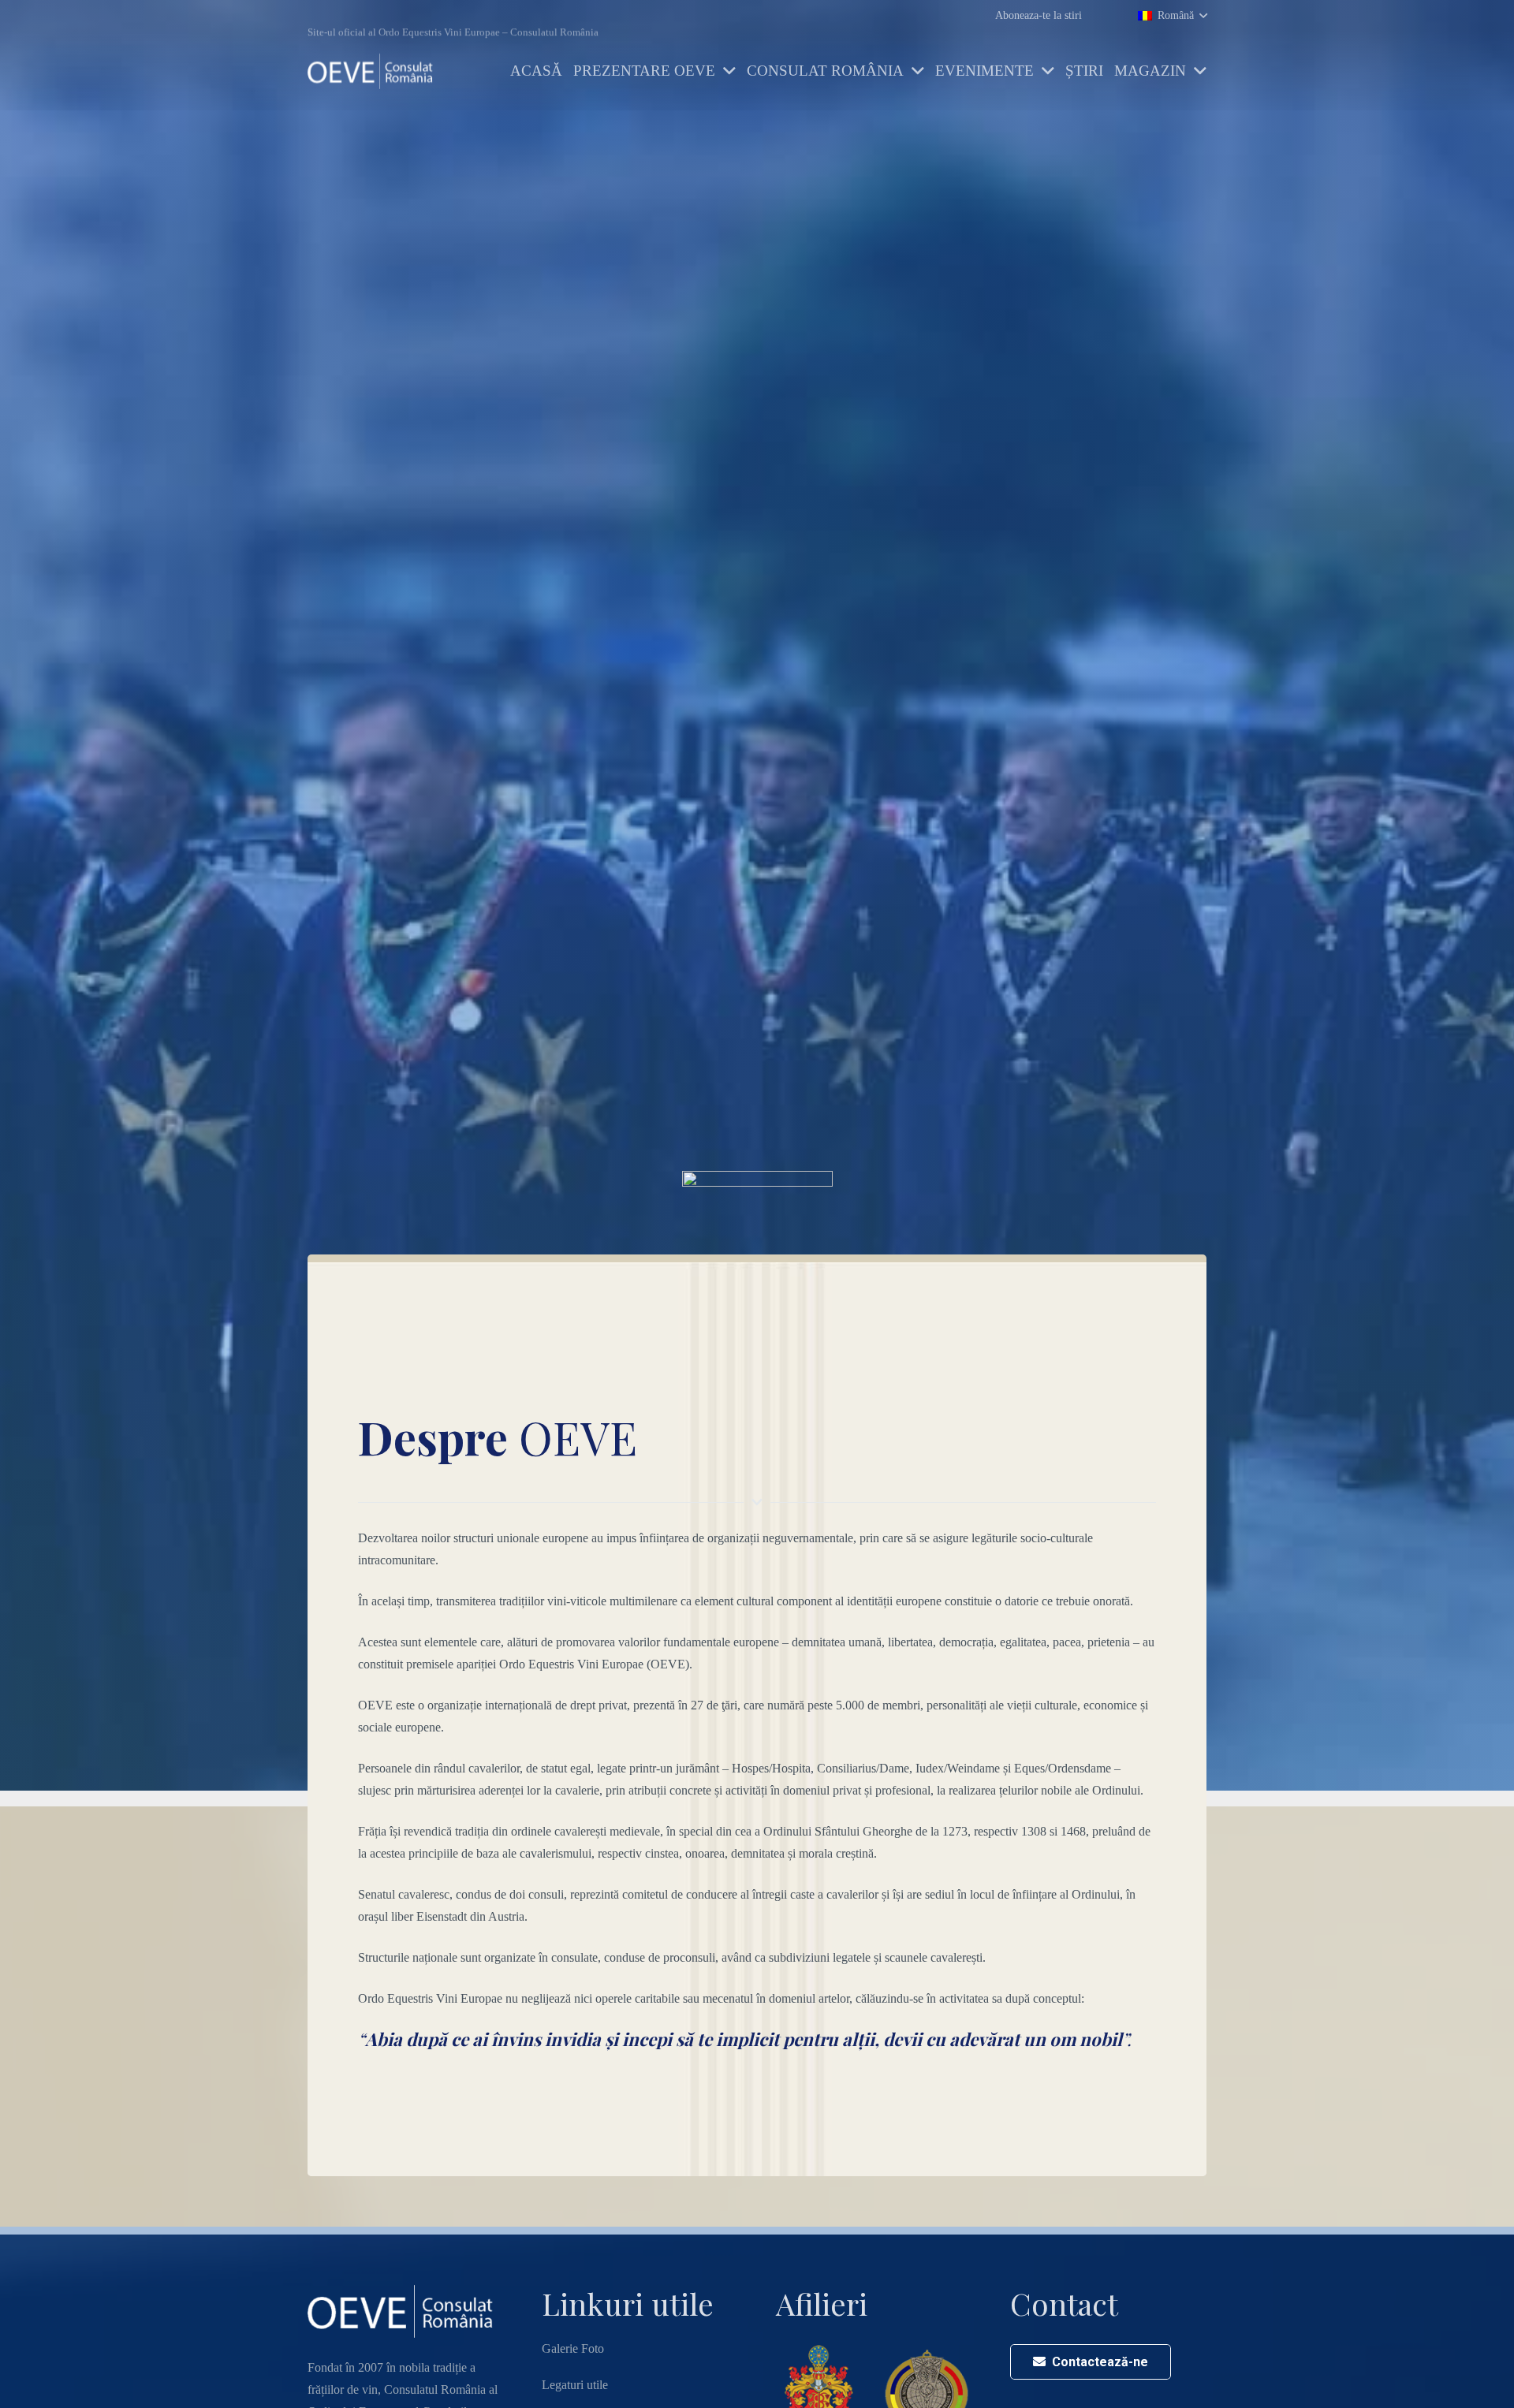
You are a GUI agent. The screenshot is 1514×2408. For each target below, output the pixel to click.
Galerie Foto (573, 2348)
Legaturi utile (575, 2385)
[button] (1172, 15)
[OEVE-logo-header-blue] (374, 71)
